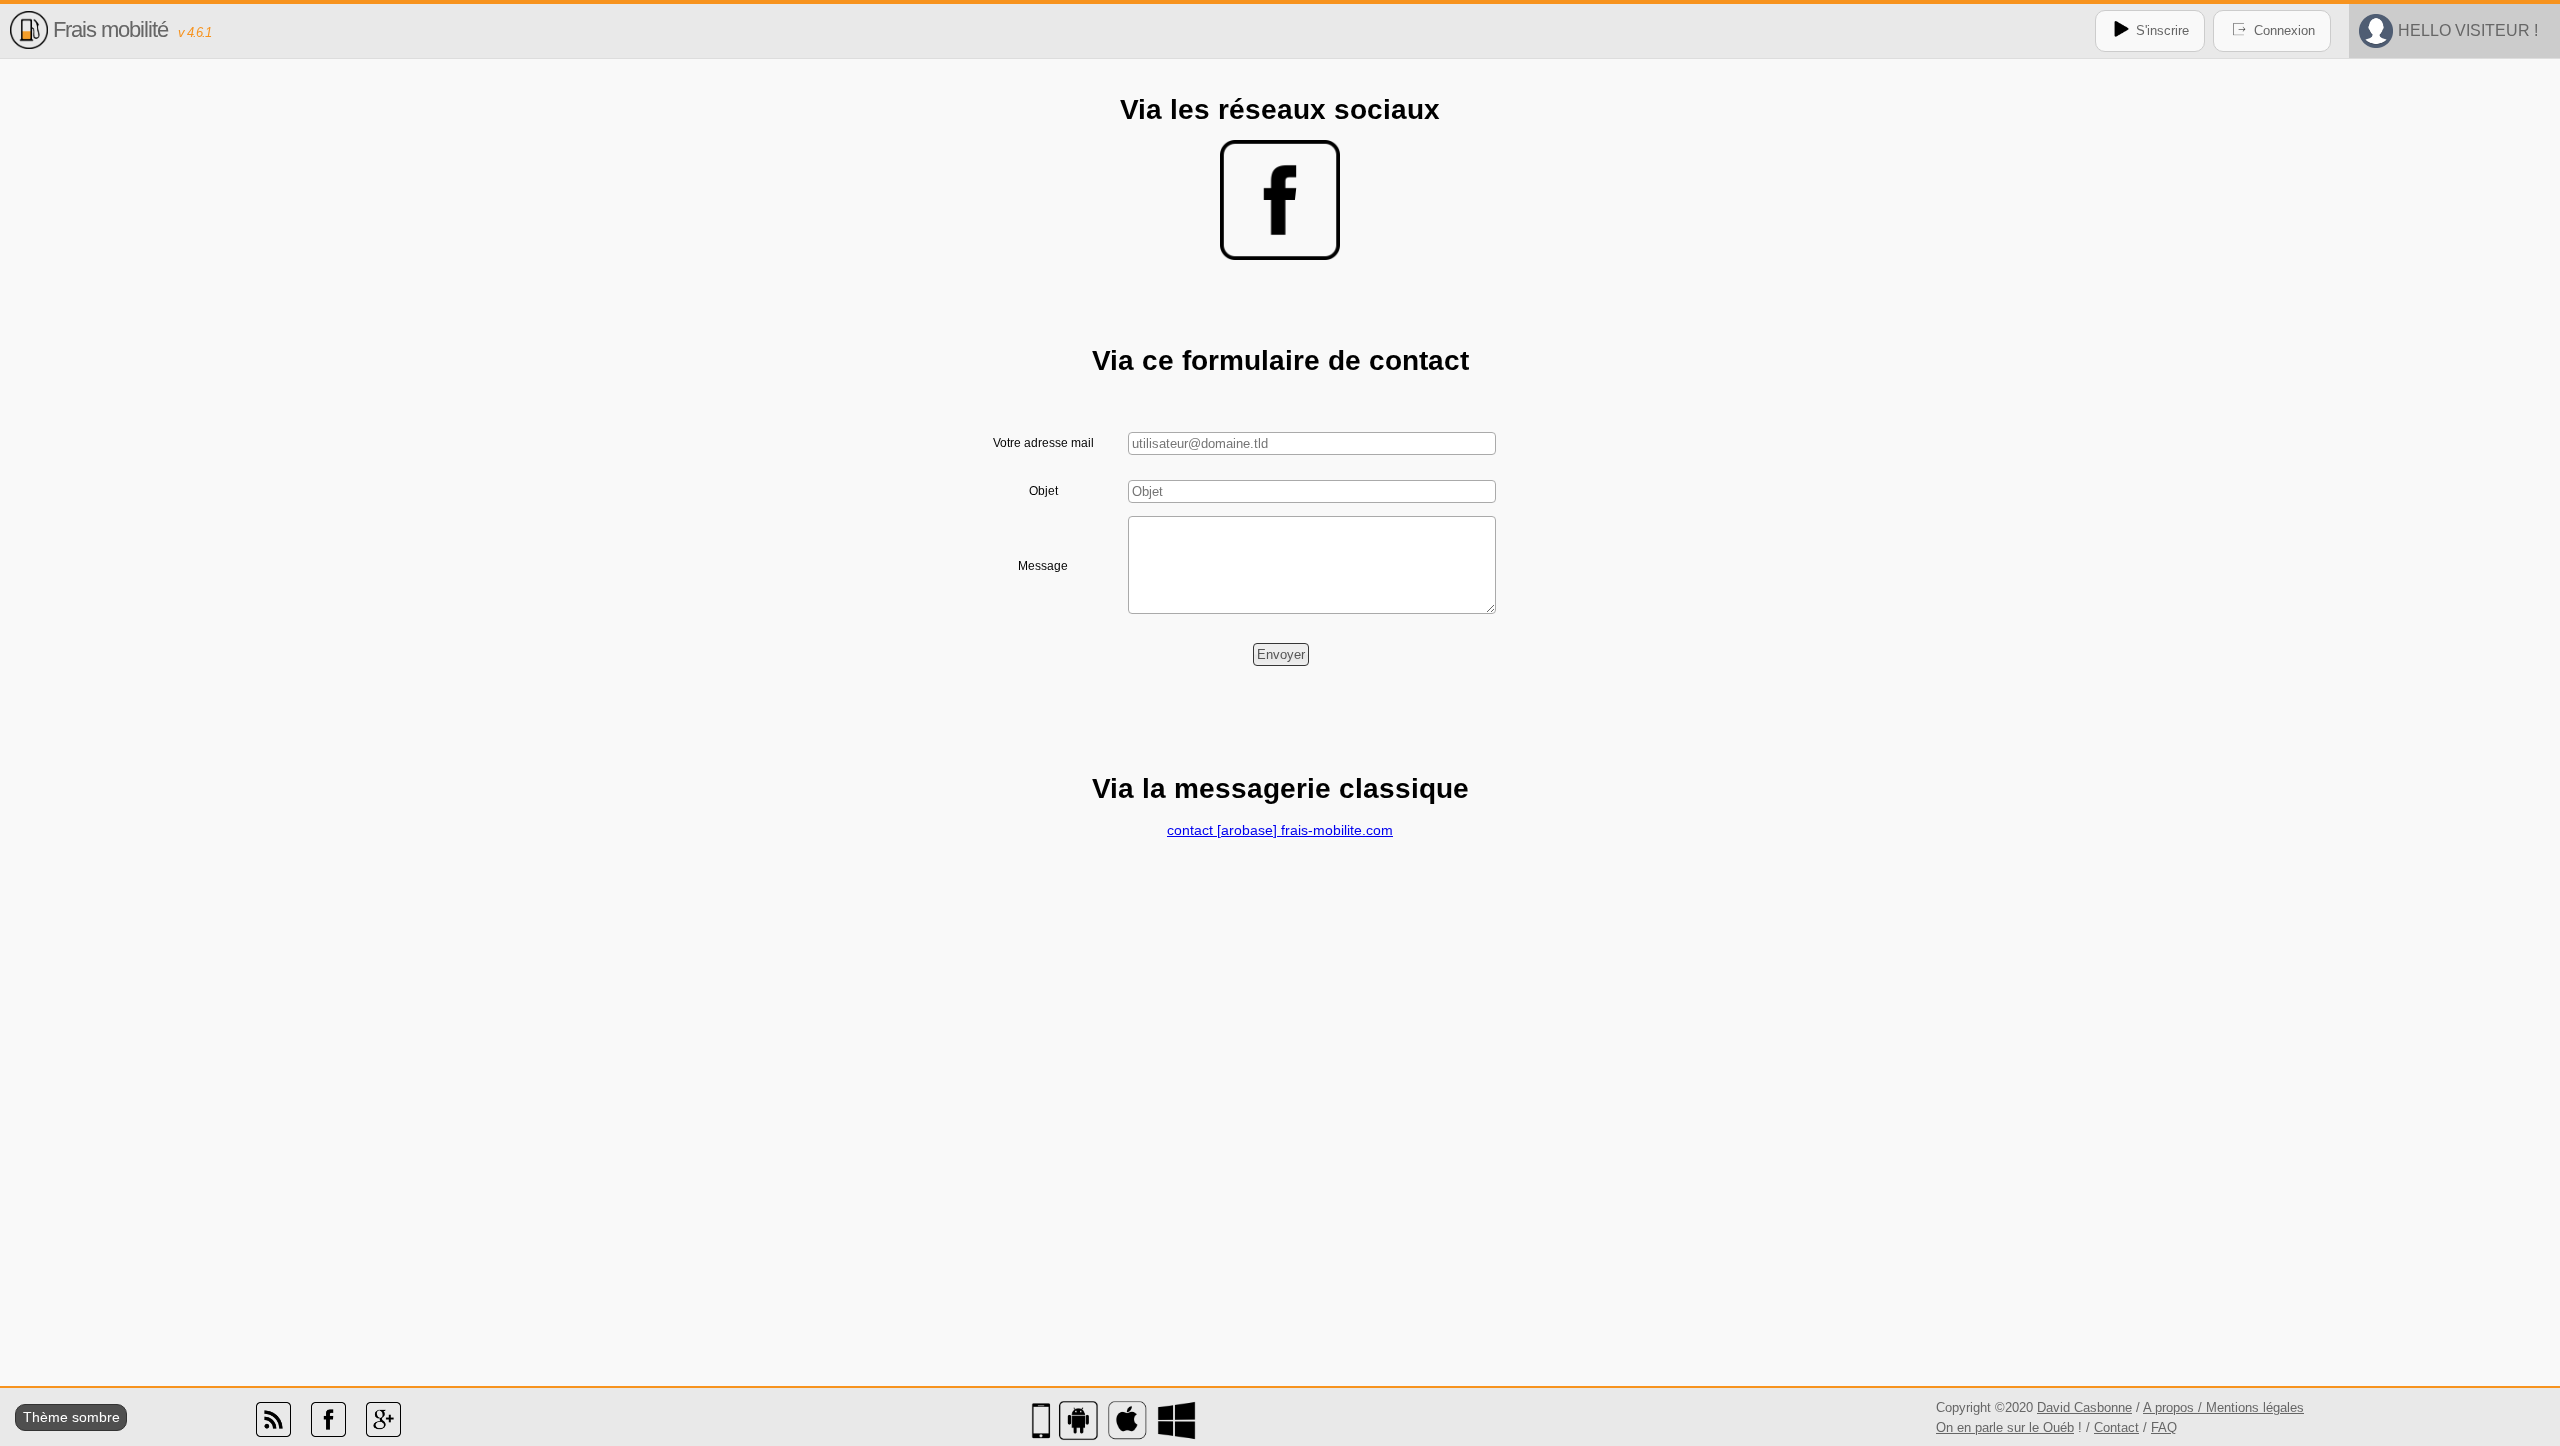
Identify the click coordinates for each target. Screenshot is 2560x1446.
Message (1043, 566)
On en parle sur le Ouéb (2005, 1427)
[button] (1281, 654)
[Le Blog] (273, 1432)
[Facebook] (328, 1432)
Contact (2116, 1427)
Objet (1043, 491)
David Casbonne (2084, 1407)
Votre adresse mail (1043, 443)
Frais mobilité (110, 29)
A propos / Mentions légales (2223, 1407)
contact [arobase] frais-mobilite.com (1280, 830)
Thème (45, 1417)
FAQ (2164, 1427)
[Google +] (383, 1432)
